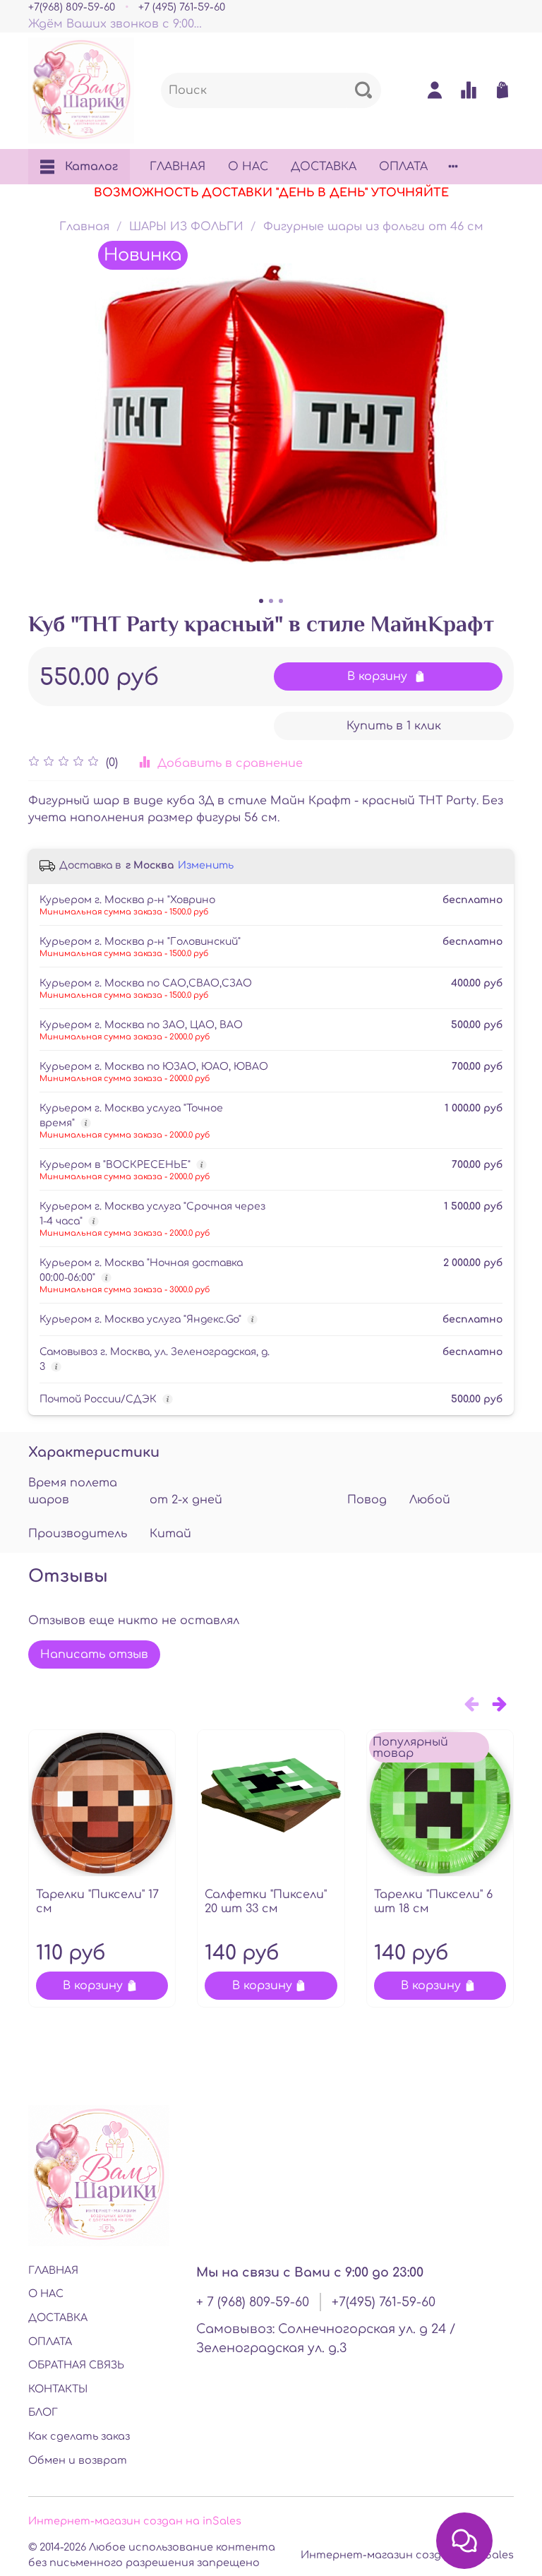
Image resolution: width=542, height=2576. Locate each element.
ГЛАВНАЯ (177, 167)
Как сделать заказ (79, 2436)
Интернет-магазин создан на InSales (407, 2555)
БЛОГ (43, 2412)
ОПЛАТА (403, 167)
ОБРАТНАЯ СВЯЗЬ (76, 2365)
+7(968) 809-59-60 (72, 7)
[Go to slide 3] (281, 601)
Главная (84, 227)
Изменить (206, 865)
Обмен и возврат (78, 2460)
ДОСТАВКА (324, 167)
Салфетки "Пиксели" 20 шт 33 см (266, 1902)
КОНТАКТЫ (58, 2389)
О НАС (248, 167)
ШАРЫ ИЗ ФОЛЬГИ (186, 227)
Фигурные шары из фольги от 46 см (373, 227)
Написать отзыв (94, 1654)
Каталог (91, 167)
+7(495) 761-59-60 (384, 2302)
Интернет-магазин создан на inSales (135, 2521)
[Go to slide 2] (271, 601)
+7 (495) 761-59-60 (182, 7)
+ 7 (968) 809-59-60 (253, 2302)
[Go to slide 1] (261, 601)
